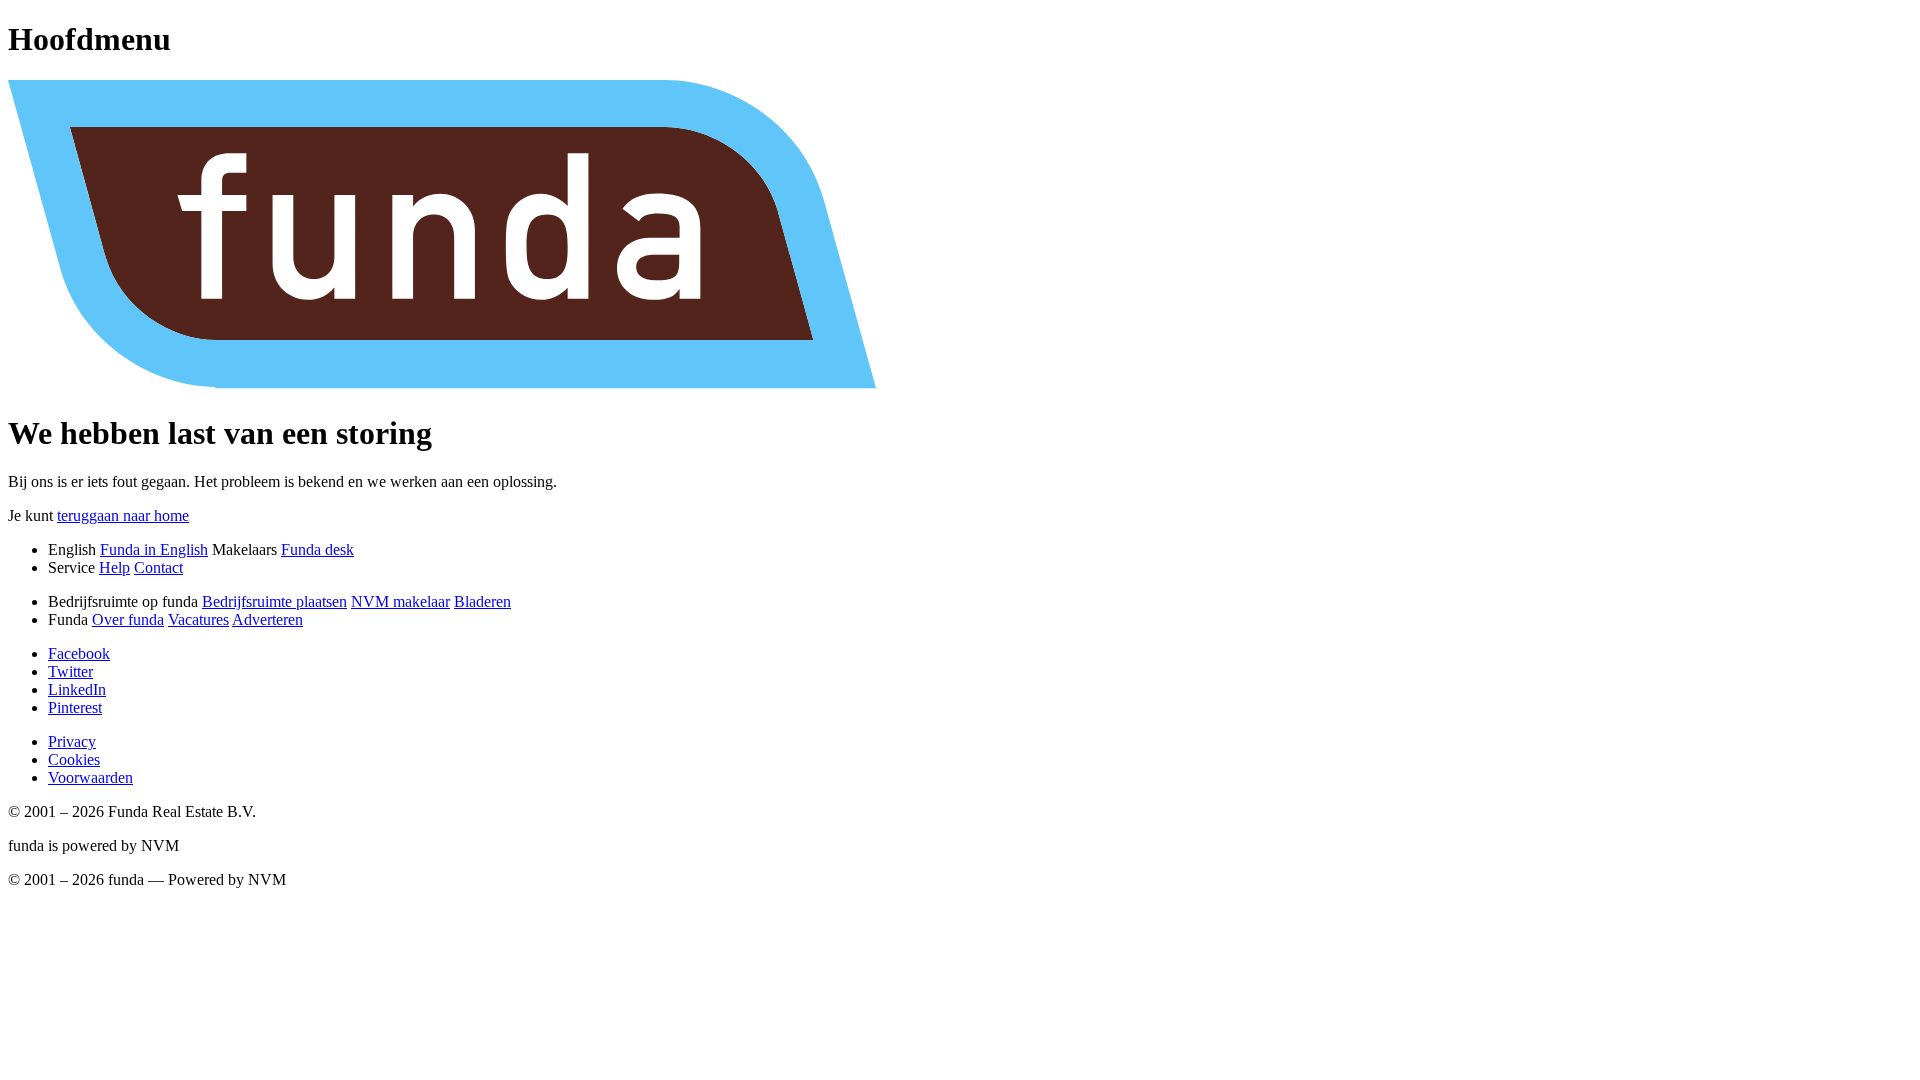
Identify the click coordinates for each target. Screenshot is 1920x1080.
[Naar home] (960, 383)
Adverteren (267, 619)
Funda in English (154, 549)
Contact (158, 567)
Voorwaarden (90, 777)
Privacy (72, 741)
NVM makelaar (400, 601)
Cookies (74, 759)
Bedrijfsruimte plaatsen (274, 601)
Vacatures (198, 619)
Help (114, 567)
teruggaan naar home (123, 515)
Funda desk (317, 549)
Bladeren (482, 601)
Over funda (128, 619)
